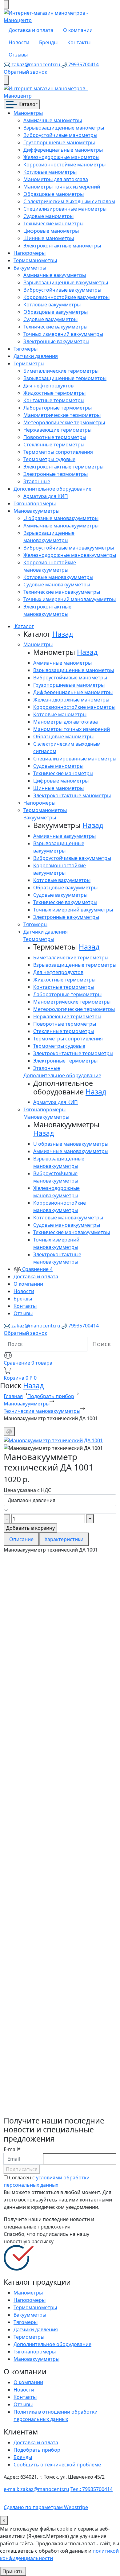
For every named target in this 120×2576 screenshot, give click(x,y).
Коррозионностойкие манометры (64, 165)
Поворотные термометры (55, 437)
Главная (13, 1396)
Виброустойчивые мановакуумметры (69, 548)
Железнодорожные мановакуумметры (70, 555)
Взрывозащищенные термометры (65, 378)
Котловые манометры (50, 172)
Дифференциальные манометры (63, 150)
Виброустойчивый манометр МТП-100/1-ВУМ (54, 2088)
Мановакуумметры (36, 511)
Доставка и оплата (31, 30)
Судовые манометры (48, 216)
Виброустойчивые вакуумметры (62, 290)
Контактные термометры (54, 400)
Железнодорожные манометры (61, 157)
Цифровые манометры (51, 231)
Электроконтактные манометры (62, 246)
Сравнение (37, 1269)
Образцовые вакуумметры (56, 312)
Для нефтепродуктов (48, 386)
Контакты (79, 42)
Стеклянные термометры (54, 445)
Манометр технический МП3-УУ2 (55, 1656)
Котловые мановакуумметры (58, 577)
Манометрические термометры (62, 415)
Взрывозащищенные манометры (64, 128)
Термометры (29, 363)
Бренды (48, 42)
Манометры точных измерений (62, 187)
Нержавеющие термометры (57, 430)
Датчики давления (36, 356)
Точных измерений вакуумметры (63, 334)
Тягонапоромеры (35, 503)
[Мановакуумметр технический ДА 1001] (53, 1440)
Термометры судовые (49, 459)
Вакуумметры (30, 268)
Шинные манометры (49, 238)
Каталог (27, 104)
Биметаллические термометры (61, 371)
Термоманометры (35, 260)
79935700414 (83, 64)
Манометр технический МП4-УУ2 (55, 1774)
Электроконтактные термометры (63, 467)
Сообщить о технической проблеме (57, 2465)
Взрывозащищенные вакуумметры (66, 282)
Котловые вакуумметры (52, 305)
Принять (13, 2571)
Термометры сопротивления (58, 452)
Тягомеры (26, 349)
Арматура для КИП (46, 496)
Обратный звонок (25, 72)
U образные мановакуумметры (61, 518)
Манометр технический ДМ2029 (60, 2020)
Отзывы (18, 55)
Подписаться (22, 2169)
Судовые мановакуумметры (57, 585)
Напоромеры (30, 253)
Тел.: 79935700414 (92, 2489)
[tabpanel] (60, 1835)
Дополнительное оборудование (52, 489)
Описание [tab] (21, 1539)
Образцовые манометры (54, 194)
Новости (19, 42)
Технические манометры (53, 223)
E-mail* (12, 2149)
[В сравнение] (9, 1432)
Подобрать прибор (51, 1396)
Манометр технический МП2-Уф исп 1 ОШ (60, 1959)
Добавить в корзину (30, 1528)
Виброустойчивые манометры (60, 135)
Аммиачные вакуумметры (55, 275)
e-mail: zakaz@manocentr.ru (36, 2489)
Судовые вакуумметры (50, 319)
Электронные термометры (56, 474)
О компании (78, 30)
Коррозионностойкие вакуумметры (66, 297)
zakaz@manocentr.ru (36, 64)
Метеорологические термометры (64, 422)
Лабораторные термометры (58, 408)
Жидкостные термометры (54, 393)
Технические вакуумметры (55, 327)
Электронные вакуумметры (56, 341)
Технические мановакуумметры (62, 592)
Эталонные (37, 481)
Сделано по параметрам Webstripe (46, 2507)
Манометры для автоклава (56, 179)
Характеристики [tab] (64, 1539)
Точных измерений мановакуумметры (70, 599)
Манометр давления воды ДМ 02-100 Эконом (56, 1894)
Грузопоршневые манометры (59, 142)
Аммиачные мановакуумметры (61, 526)
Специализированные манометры (65, 209)
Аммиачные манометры (53, 120)
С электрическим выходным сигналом (69, 201)
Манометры (28, 113)
